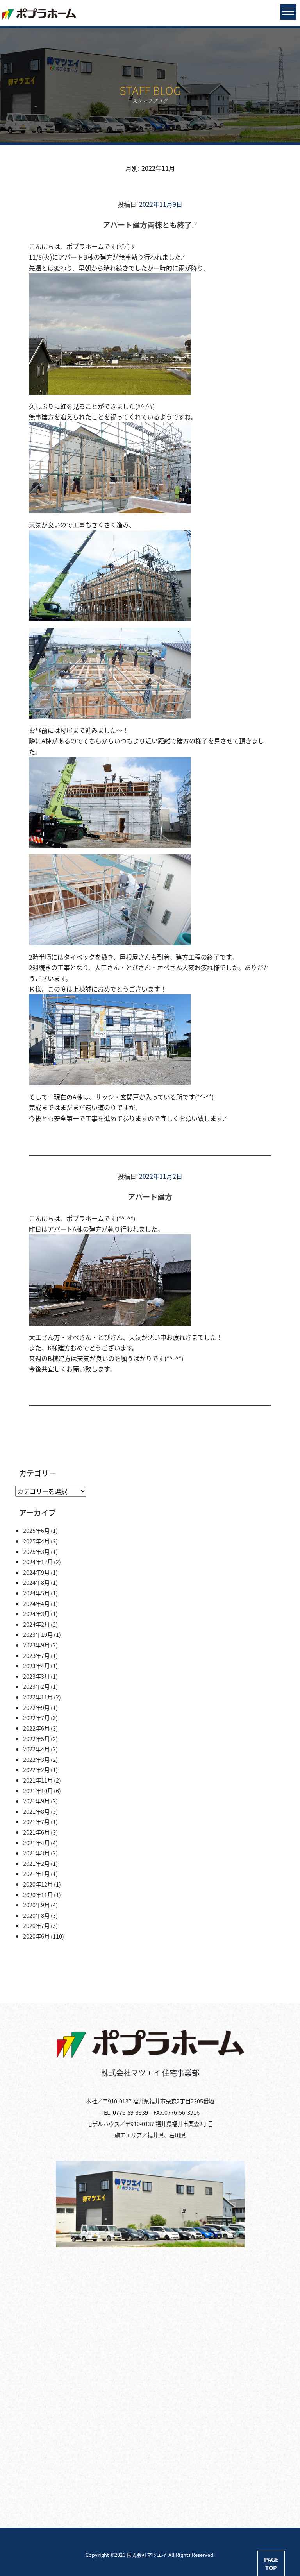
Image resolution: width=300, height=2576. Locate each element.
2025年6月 (36, 1530)
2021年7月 (36, 1821)
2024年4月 (36, 1603)
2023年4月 (36, 1666)
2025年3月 (36, 1551)
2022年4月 (36, 1749)
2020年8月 (36, 1915)
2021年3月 (36, 1853)
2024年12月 (38, 1562)
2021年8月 (36, 1811)
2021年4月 (36, 1843)
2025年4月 (36, 1541)
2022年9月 (36, 1707)
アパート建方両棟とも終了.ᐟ (150, 225)
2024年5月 (36, 1593)
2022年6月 (36, 1728)
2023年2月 (36, 1686)
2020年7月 (36, 1925)
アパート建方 (150, 1197)
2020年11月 (38, 1895)
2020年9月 (36, 1905)
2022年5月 (36, 1739)
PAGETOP (271, 2564)
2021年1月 (36, 1873)
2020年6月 (36, 1936)
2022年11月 (38, 1697)
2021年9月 (36, 1801)
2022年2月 (36, 1770)
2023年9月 (36, 1645)
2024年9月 (36, 1572)
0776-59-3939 (130, 2112)
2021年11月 (38, 1780)
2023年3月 (36, 1676)
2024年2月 (36, 1624)
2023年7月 (36, 1655)
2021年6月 (36, 1832)
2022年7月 (36, 1718)
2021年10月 (38, 1791)
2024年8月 (36, 1582)
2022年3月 (36, 1759)
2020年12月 (38, 1884)
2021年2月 (36, 1863)
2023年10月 (38, 1634)
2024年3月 (36, 1614)
